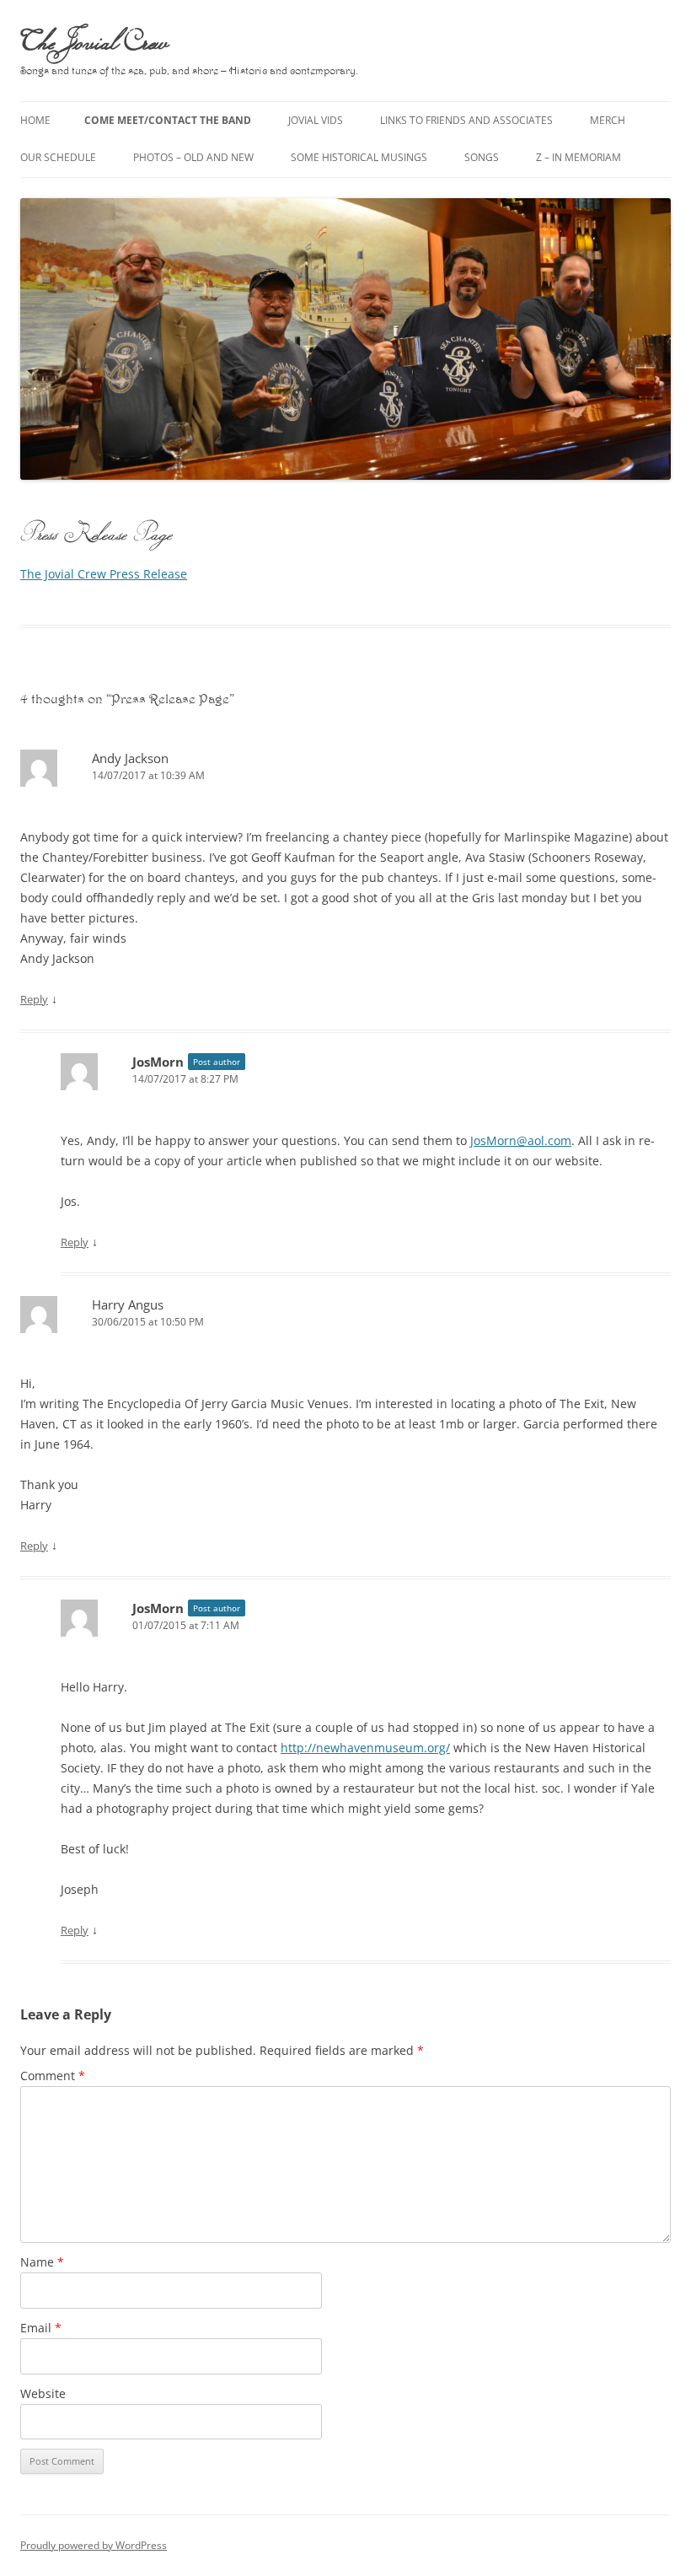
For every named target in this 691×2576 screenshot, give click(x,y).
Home (35, 120)
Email (41, 2328)
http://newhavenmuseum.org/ (365, 1748)
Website (43, 2393)
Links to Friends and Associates (466, 120)
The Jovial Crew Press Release (104, 574)
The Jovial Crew (94, 40)
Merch (608, 120)
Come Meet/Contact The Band (168, 120)
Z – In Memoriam (579, 157)
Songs (482, 157)
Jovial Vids (316, 120)
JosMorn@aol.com (521, 1140)
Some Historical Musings (359, 157)
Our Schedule (58, 157)
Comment (53, 2076)
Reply (34, 999)
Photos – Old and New (193, 157)
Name (42, 2262)
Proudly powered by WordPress (94, 2545)
